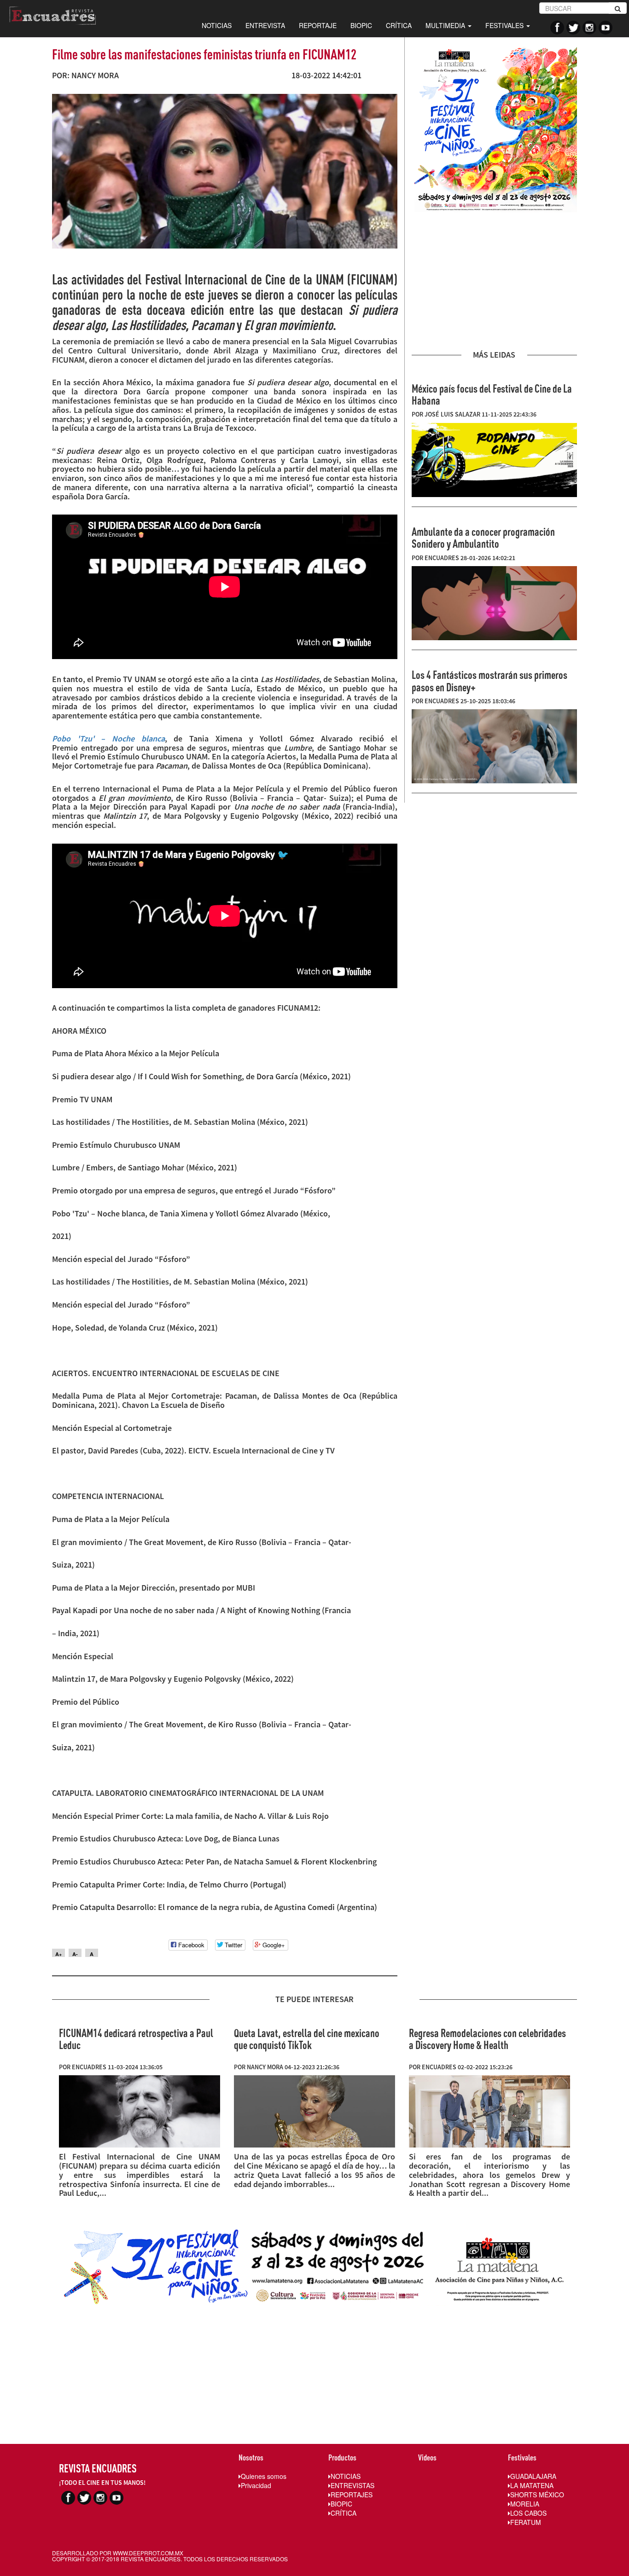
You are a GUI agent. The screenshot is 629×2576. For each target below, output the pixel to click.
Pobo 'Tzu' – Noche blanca (108, 738)
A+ (58, 1954)
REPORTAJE (318, 25)
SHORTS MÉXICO (537, 2495)
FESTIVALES (505, 25)
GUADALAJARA (533, 2476)
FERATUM (526, 2522)
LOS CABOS (528, 2513)
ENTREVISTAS (352, 2485)
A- (75, 1954)
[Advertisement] (494, 281)
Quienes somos (264, 2476)
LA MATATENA (532, 2485)
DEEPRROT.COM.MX (156, 2553)
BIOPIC (361, 25)
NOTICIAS (217, 25)
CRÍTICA (399, 25)
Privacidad (256, 2485)
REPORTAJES (352, 2495)
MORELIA (525, 2504)
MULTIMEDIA (446, 25)
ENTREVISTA (265, 25)
